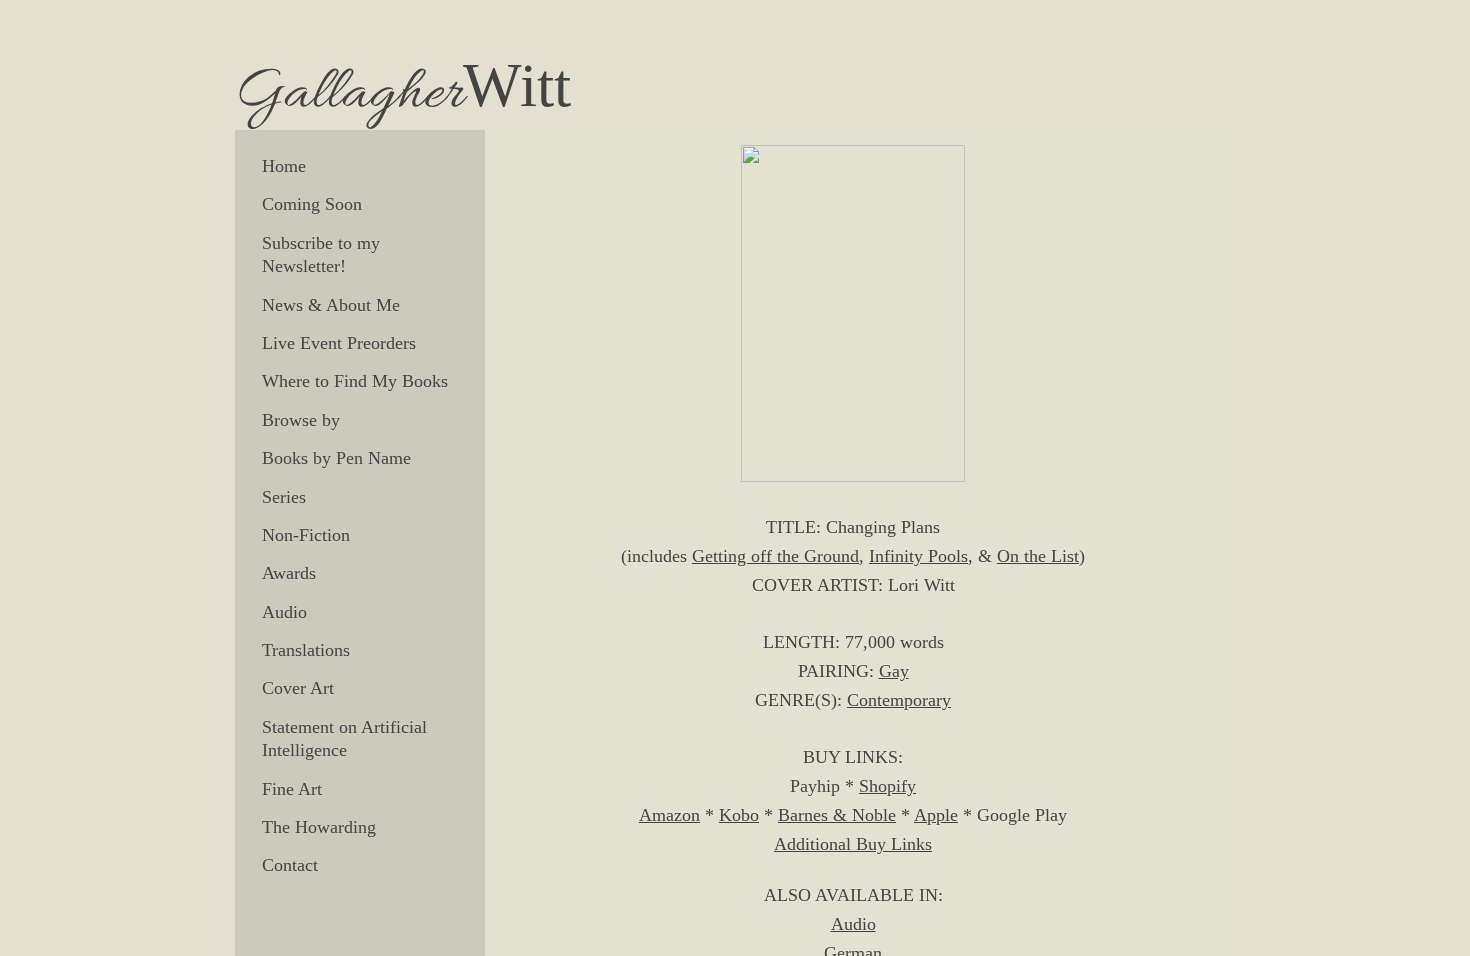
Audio (284, 612)
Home (284, 166)
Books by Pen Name (336, 458)
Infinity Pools (918, 556)
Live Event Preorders (339, 343)
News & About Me (331, 305)
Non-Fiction (306, 535)
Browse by (301, 420)
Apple (936, 815)
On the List (1038, 556)
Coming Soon (312, 204)
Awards (289, 573)
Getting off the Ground (775, 556)
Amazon (669, 815)
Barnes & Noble (837, 815)
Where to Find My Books (355, 381)
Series (284, 497)
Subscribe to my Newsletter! (321, 254)
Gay (894, 671)
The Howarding (319, 827)
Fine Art (292, 789)
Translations (306, 650)
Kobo (739, 815)
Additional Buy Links (853, 844)
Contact (290, 865)
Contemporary (899, 700)
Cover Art (298, 688)
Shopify (887, 786)
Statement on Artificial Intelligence (344, 738)
